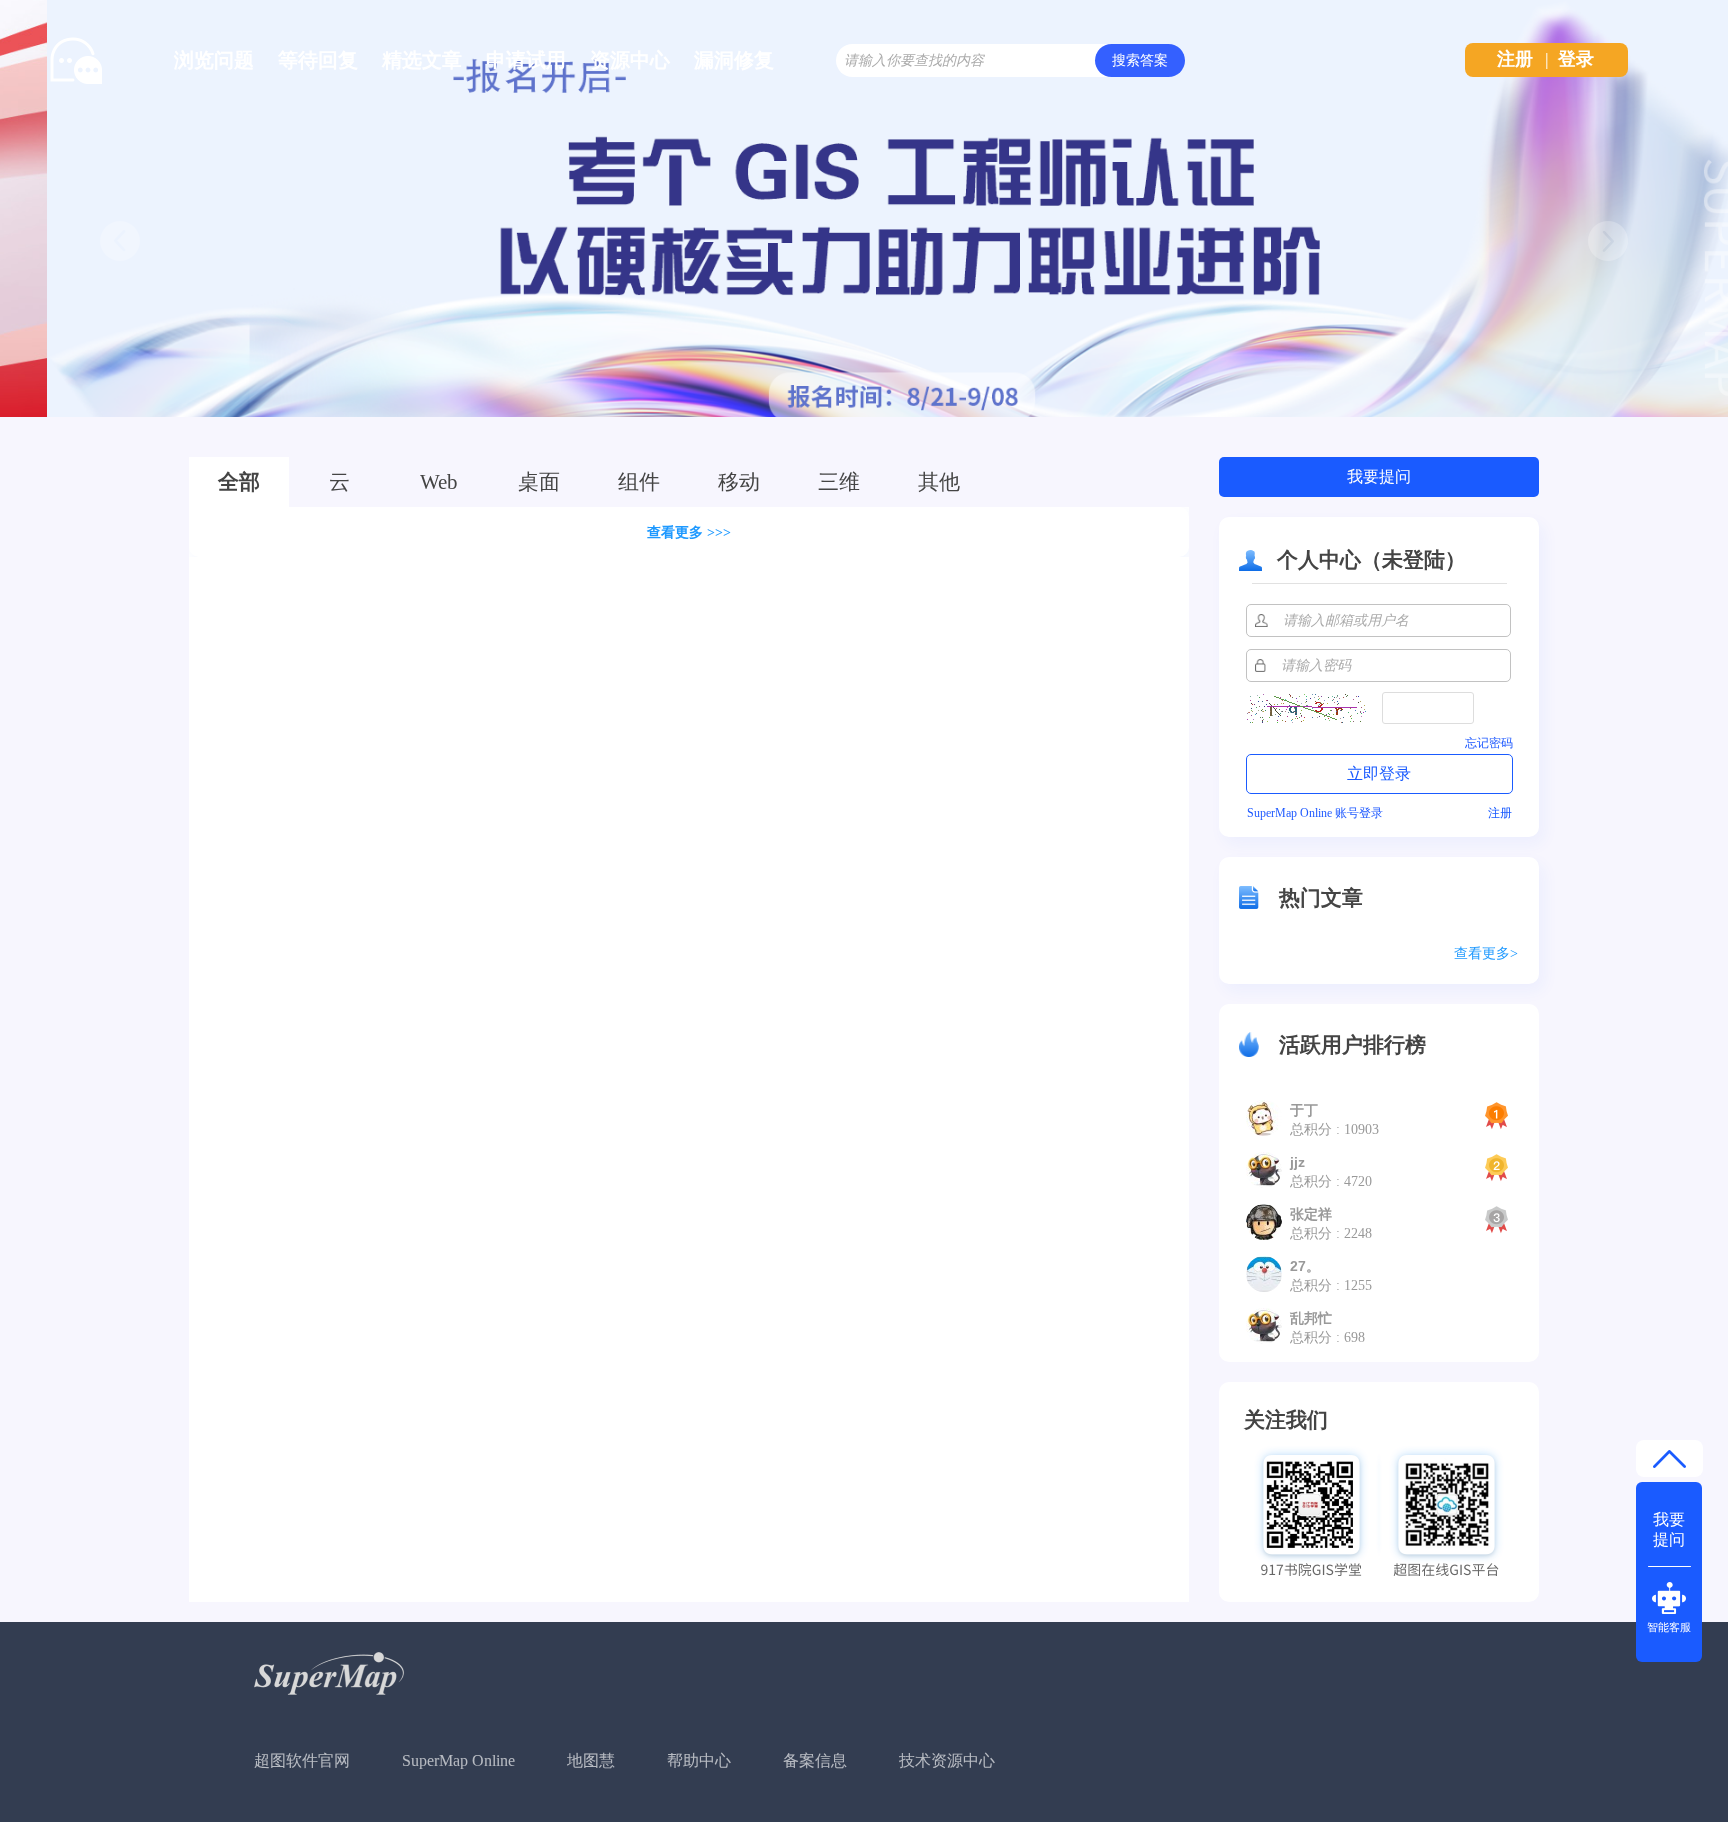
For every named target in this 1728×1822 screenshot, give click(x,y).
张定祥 (1311, 1214)
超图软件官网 (302, 1760)
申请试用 (526, 60)
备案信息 (815, 1760)
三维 (839, 482)
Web (439, 482)
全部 (239, 482)
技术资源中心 (947, 1760)
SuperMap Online (458, 1760)
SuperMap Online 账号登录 (1315, 813)
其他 (939, 482)
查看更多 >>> (689, 532)
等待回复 (318, 60)
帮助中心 (699, 1760)
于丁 (1304, 1110)
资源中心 (630, 60)
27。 (1305, 1266)
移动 (739, 482)
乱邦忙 (1311, 1318)
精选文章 (422, 60)
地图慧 (591, 1760)
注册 (1515, 59)
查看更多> (1486, 953)
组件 (639, 482)
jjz (1297, 1162)
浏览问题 (214, 60)
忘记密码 (1489, 743)
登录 (1576, 59)
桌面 (539, 482)
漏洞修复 (734, 60)
